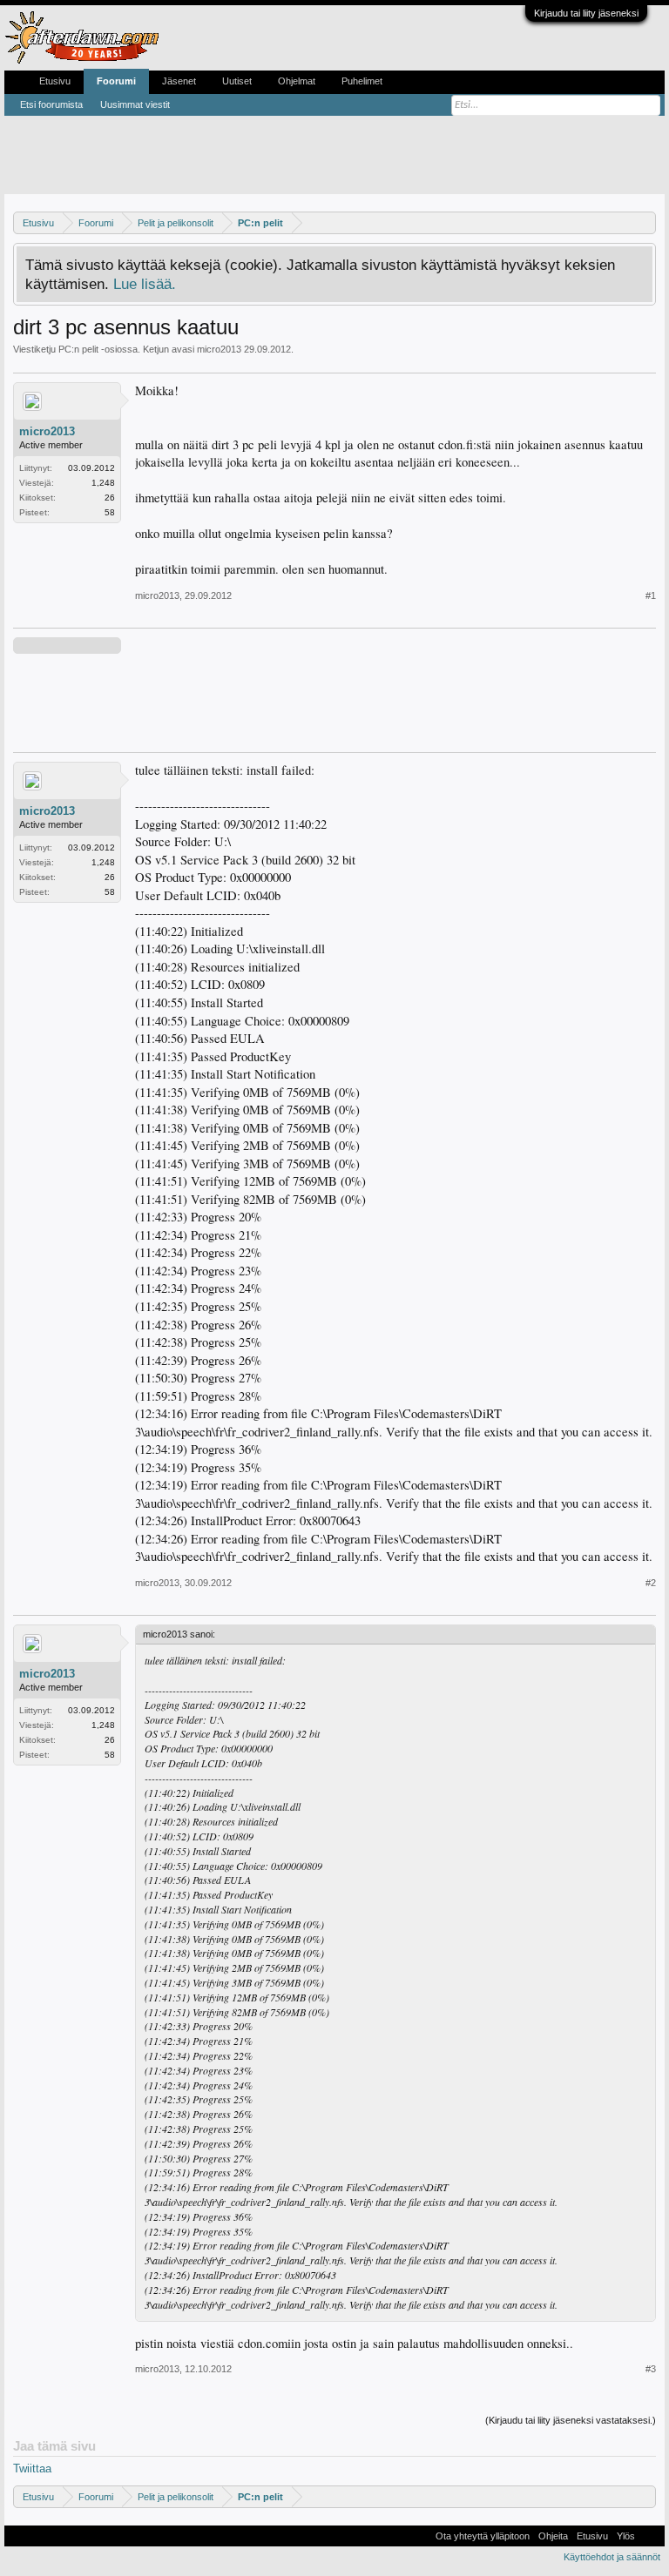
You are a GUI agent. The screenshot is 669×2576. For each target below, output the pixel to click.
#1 (651, 595)
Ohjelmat (297, 81)
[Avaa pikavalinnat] (645, 222)
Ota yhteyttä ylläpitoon (483, 2536)
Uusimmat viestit (135, 104)
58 (110, 512)
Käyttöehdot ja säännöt (612, 2557)
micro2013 (219, 349)
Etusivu (55, 81)
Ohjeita (553, 2536)
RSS (650, 2536)
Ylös (626, 2536)
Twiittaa (32, 2468)
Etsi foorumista (51, 104)
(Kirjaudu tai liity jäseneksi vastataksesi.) (571, 2420)
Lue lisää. (145, 284)
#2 (651, 1583)
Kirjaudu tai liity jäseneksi (586, 13)
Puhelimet (362, 81)
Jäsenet (179, 81)
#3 (651, 2369)
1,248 (103, 483)
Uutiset (237, 81)
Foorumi (116, 81)
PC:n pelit (78, 349)
